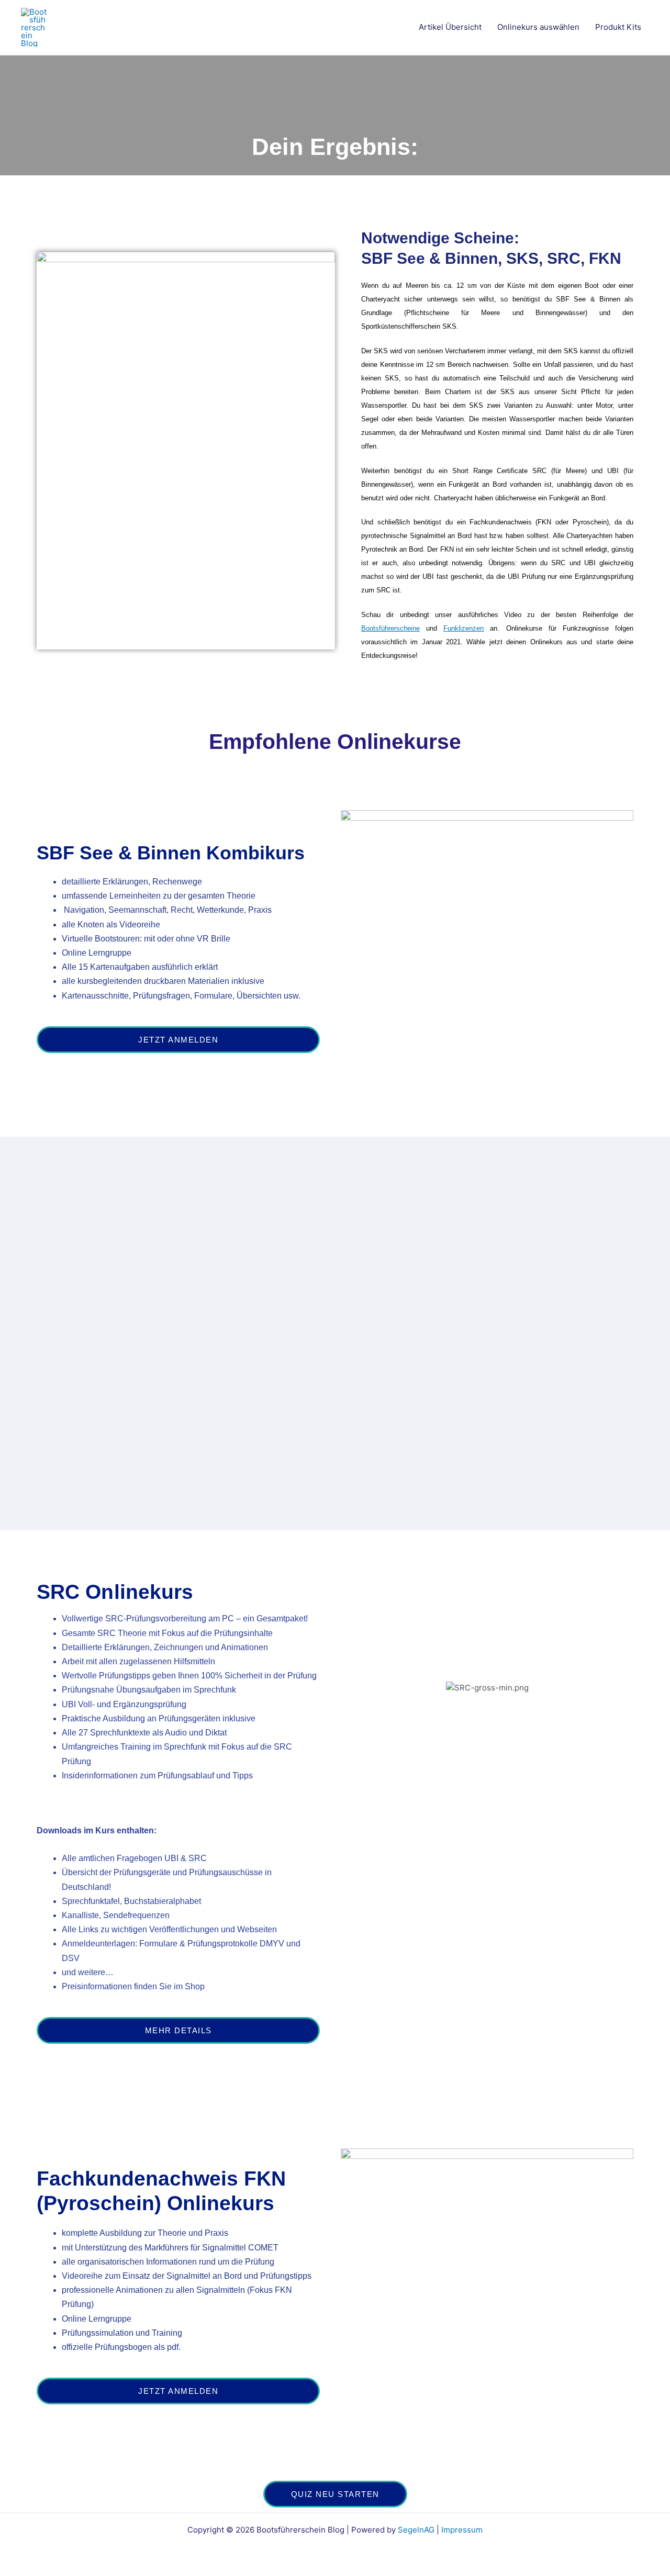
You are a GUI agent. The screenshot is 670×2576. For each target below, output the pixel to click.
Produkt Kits (618, 27)
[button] (351, 1714)
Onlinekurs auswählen (538, 27)
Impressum (462, 2530)
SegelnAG (416, 2530)
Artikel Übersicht (450, 27)
